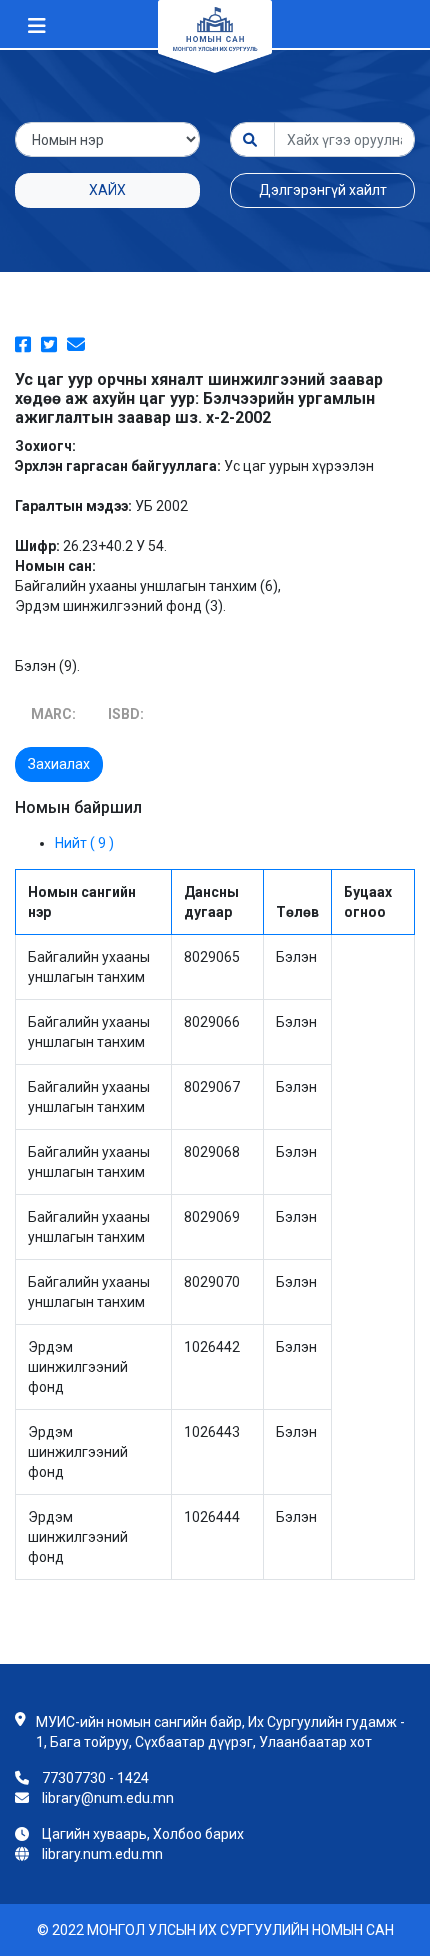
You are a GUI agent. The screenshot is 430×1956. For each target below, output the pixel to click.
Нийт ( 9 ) (84, 843)
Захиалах (59, 764)
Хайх (107, 190)
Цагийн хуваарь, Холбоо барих (143, 1834)
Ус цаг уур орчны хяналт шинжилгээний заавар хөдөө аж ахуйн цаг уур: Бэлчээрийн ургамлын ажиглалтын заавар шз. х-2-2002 (199, 398)
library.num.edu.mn (102, 1854)
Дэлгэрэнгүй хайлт (323, 190)
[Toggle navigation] (37, 26)
